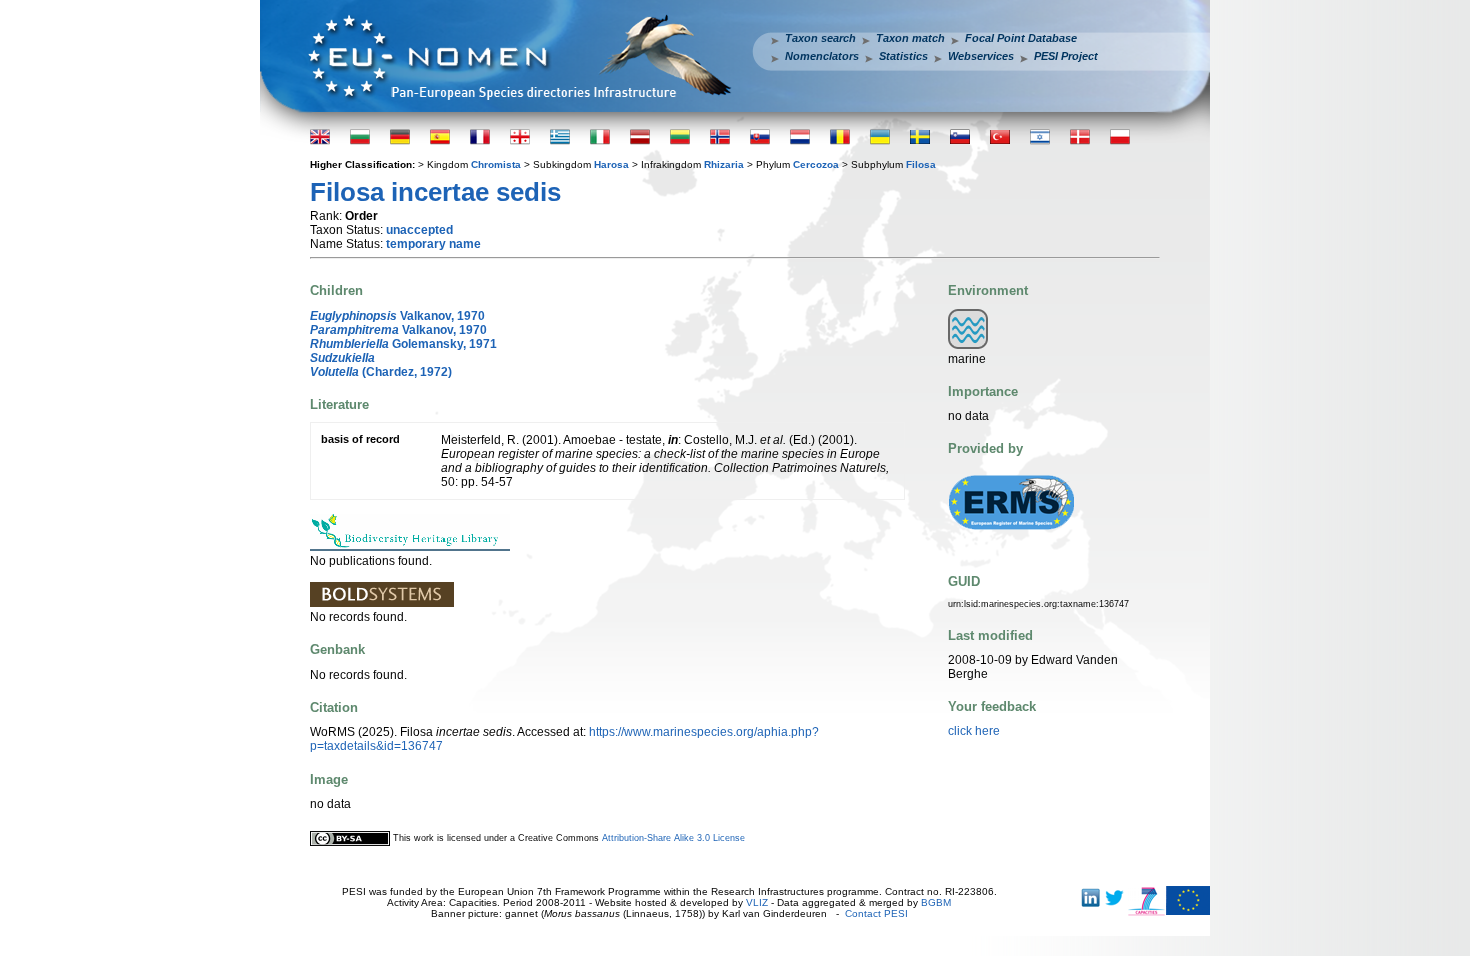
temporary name (433, 244)
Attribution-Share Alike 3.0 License (673, 838)
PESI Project (1066, 56)
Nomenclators (822, 56)
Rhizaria (724, 164)
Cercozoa (816, 164)
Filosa (921, 164)
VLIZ (757, 902)
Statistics (903, 56)
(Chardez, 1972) (381, 372)
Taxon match (910, 38)
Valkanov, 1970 (397, 316)
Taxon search (820, 38)
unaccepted (419, 230)
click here (974, 731)
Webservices (981, 56)
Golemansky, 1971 (403, 344)
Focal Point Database (1021, 38)
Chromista (496, 164)
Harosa (611, 164)
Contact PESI (876, 913)
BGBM (936, 902)
